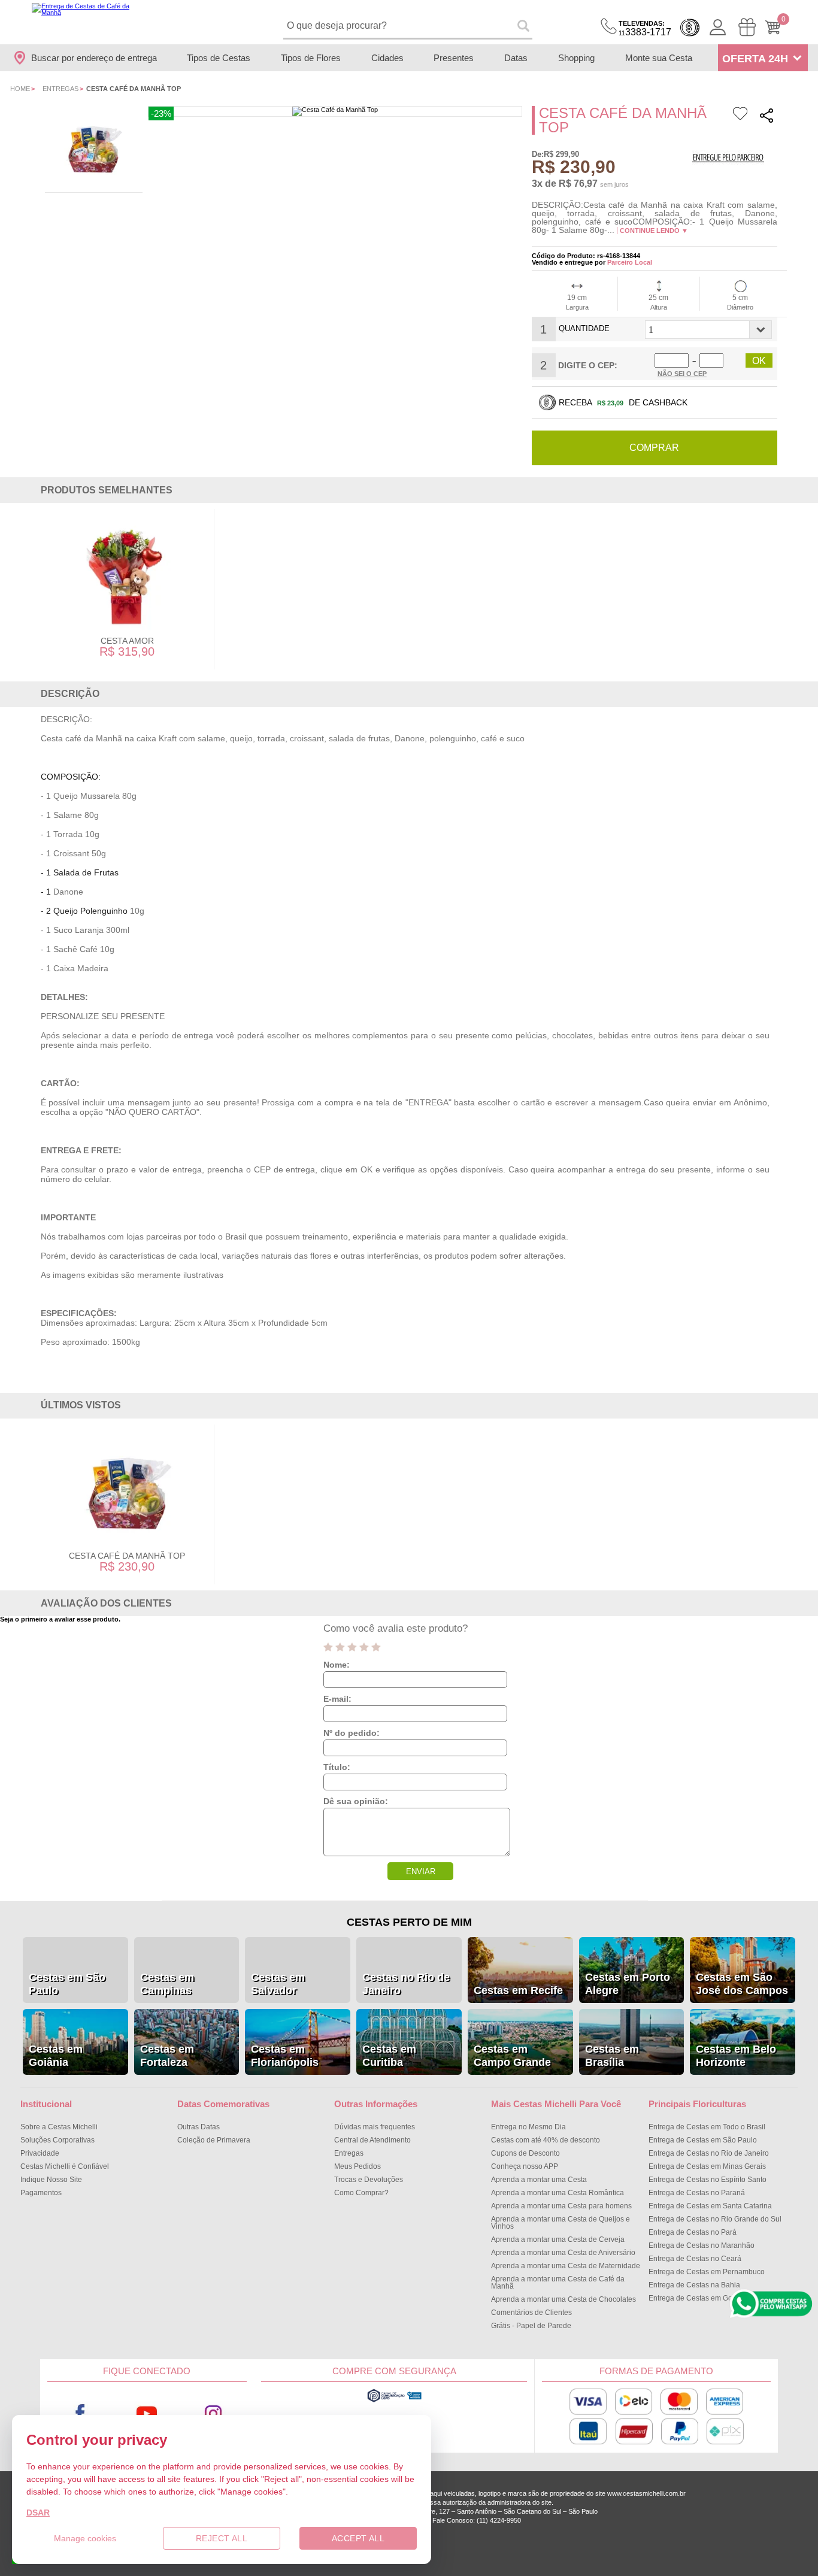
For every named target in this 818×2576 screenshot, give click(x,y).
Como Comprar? (361, 2193)
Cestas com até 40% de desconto (546, 2140)
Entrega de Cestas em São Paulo (703, 2140)
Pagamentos (41, 2193)
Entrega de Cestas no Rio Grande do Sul (715, 2219)
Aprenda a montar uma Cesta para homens (561, 2206)
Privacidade (40, 2153)
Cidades (387, 58)
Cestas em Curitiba (389, 2056)
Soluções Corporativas (57, 2140)
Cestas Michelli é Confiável (65, 2166)
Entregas (60, 89)
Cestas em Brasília (612, 2056)
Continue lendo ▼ (654, 231)
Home (20, 89)
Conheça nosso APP (525, 2166)
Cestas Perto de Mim (409, 1922)
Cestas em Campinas (167, 1984)
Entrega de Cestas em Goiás (695, 2298)
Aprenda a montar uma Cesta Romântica (558, 2193)
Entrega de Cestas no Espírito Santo (708, 2180)
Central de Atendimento (372, 2140)
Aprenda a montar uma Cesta (539, 2180)
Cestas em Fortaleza (167, 2056)
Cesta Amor (127, 641)
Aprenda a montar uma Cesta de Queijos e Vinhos (561, 2223)
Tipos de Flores (311, 58)
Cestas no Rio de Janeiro (406, 1984)
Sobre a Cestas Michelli (59, 2127)
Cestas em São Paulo (67, 1984)
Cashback (690, 28)
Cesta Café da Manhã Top (127, 1556)
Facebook (81, 2413)
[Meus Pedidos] (747, 27)
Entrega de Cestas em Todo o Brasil (707, 2127)
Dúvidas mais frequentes (375, 2127)
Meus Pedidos (358, 2166)
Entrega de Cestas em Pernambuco (707, 2272)
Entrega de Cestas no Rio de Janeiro (709, 2153)
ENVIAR (421, 1872)
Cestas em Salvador (278, 1984)
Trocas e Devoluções (369, 2180)
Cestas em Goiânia (56, 2056)
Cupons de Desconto (525, 2153)
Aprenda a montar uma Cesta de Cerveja (558, 2239)
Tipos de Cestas (219, 58)
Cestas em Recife (518, 1990)
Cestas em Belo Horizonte (736, 2056)
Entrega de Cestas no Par (693, 2232)
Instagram (213, 2413)
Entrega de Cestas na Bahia (694, 2285)
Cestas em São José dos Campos (742, 1984)
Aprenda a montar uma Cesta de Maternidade (566, 2266)
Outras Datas (199, 2127)
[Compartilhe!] (767, 117)
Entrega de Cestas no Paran (697, 2193)
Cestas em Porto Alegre (628, 1984)
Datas (516, 58)
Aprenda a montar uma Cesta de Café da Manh (558, 2283)
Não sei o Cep (682, 374)
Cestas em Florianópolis (285, 2056)
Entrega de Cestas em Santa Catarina (710, 2206)
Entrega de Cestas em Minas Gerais (707, 2166)
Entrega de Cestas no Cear (695, 2259)
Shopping (576, 58)
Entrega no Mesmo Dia (528, 2127)
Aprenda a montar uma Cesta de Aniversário (563, 2253)
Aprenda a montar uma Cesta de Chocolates (563, 2299)
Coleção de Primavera (214, 2140)
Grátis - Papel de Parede (531, 2326)
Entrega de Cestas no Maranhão (702, 2245)
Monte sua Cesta (659, 58)
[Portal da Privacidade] (394, 2401)
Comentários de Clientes (531, 2313)
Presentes (454, 58)
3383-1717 (645, 28)
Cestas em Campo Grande (512, 2056)
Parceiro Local (630, 262)
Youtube (147, 2413)
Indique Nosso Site (51, 2180)
